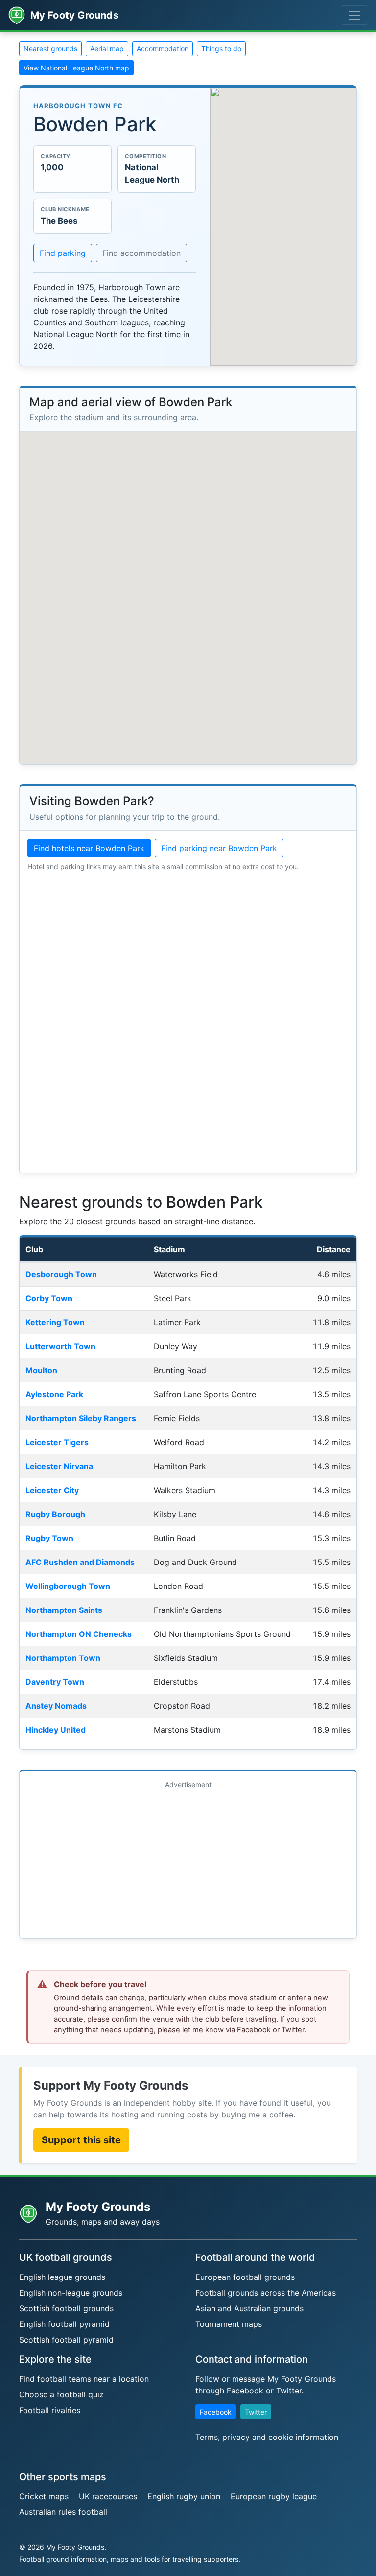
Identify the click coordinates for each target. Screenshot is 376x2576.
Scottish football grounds (66, 2308)
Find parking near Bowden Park (219, 848)
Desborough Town (61, 1274)
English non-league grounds (71, 2293)
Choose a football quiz (61, 2394)
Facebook (216, 2412)
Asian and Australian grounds (249, 2308)
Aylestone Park (54, 1394)
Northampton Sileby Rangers (81, 1418)
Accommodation (163, 49)
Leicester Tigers (57, 1442)
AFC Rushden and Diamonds (80, 1562)
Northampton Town (63, 1658)
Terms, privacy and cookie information (267, 2437)
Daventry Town (55, 1682)
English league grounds (62, 2277)
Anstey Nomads (56, 1706)
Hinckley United (56, 1730)
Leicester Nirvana (59, 1466)
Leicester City (52, 1490)
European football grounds (245, 2277)
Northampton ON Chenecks (79, 1634)
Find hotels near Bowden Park (89, 848)
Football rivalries (50, 2410)
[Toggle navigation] (354, 15)
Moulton (41, 1370)
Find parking (63, 253)
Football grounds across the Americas (266, 2293)
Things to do (221, 49)
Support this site (81, 2140)
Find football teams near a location (84, 2379)
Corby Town (49, 1298)
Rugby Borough (55, 1514)
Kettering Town (55, 1322)
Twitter (256, 2412)
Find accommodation (141, 253)
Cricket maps (44, 2496)
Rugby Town (49, 1538)
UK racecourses (108, 2496)
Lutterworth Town (60, 1346)
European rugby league (274, 2496)
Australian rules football (63, 2512)
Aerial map (107, 49)
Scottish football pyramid (66, 2340)
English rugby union (184, 2496)
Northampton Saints (64, 1610)
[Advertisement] (188, 1862)
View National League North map (76, 68)
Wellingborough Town (68, 1586)
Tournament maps (229, 2324)
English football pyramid (64, 2324)
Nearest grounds (50, 49)
